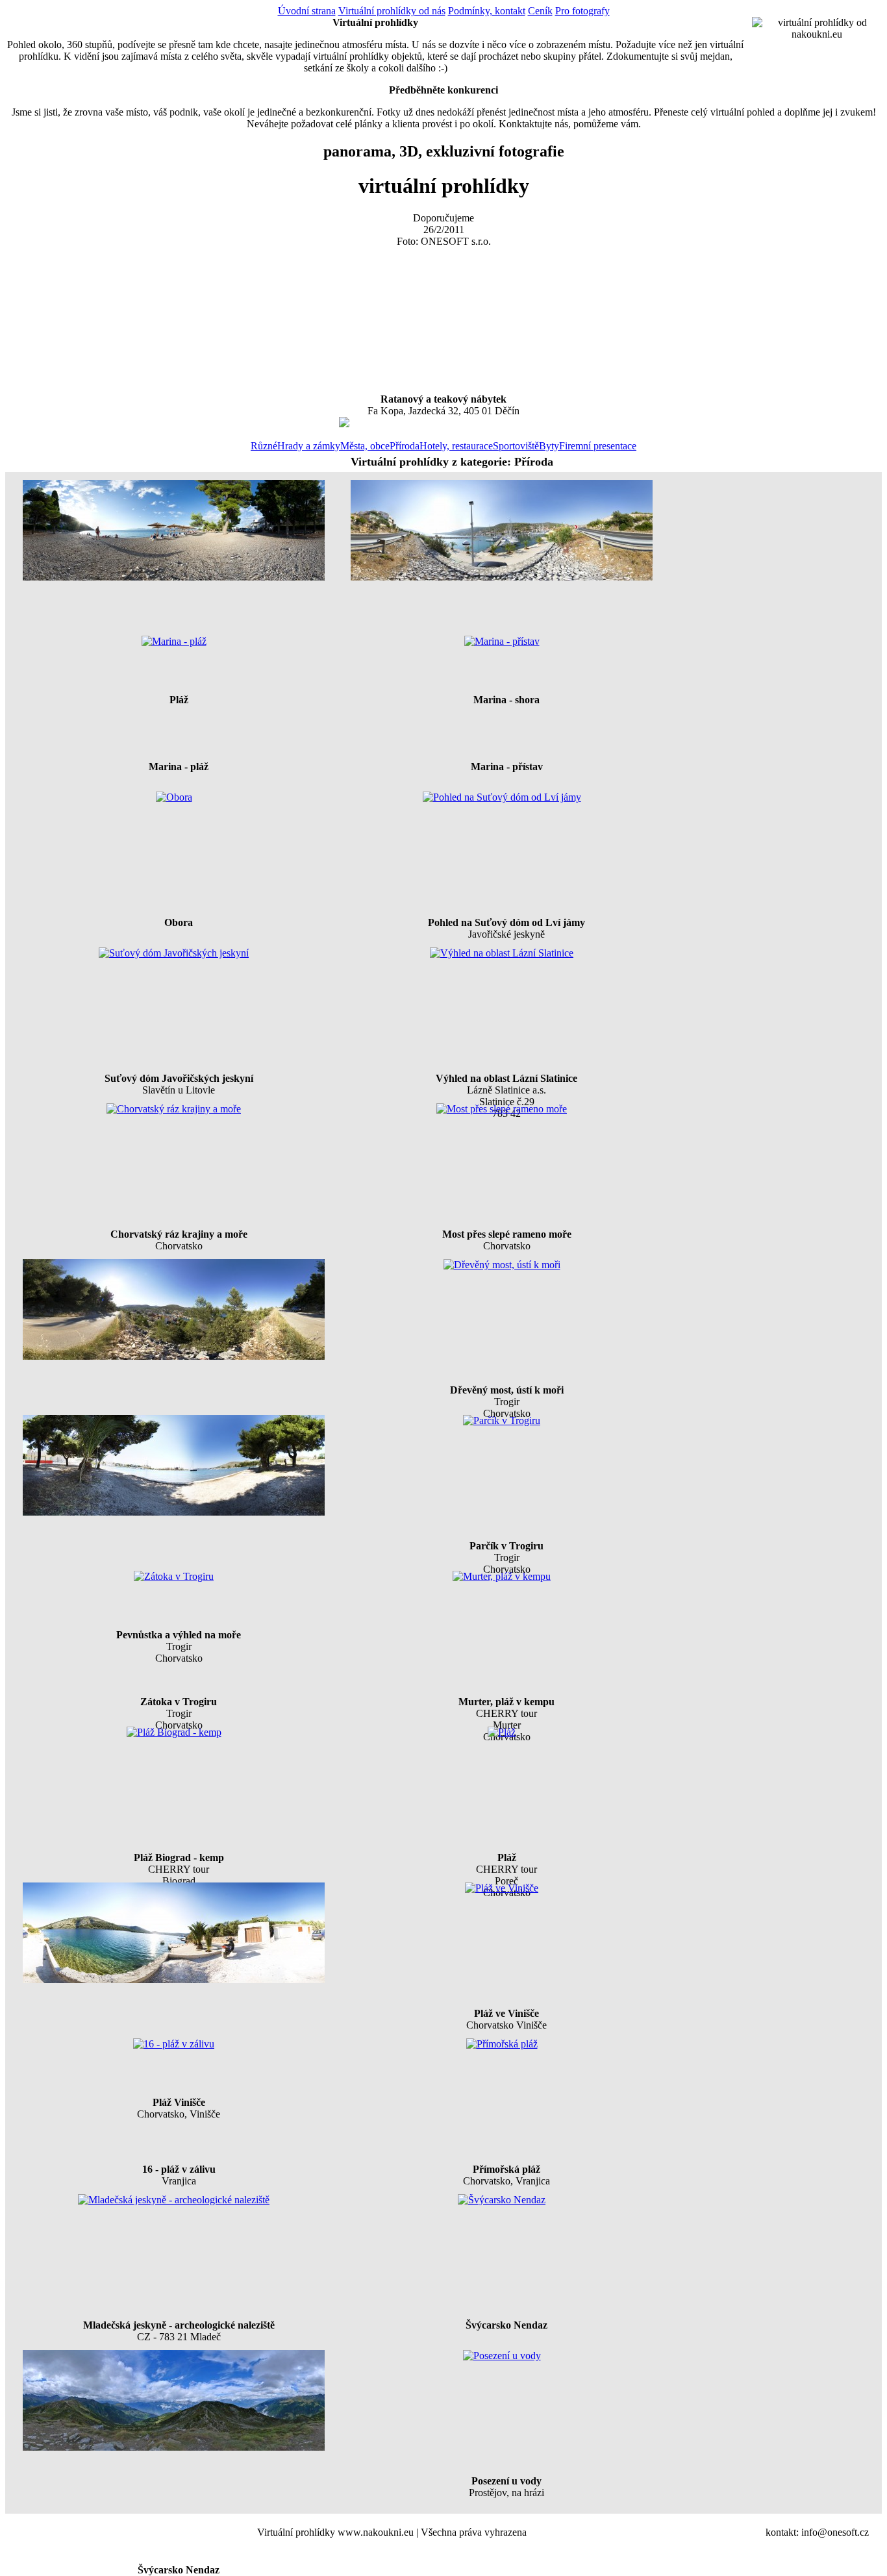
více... (325, 422)
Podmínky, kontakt (487, 11)
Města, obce (365, 446)
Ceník (540, 11)
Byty (549, 446)
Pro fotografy (582, 11)
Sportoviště (516, 446)
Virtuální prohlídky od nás (392, 11)
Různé (264, 446)
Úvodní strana (307, 11)
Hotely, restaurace (456, 446)
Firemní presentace (598, 446)
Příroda (405, 446)
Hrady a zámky (309, 446)
